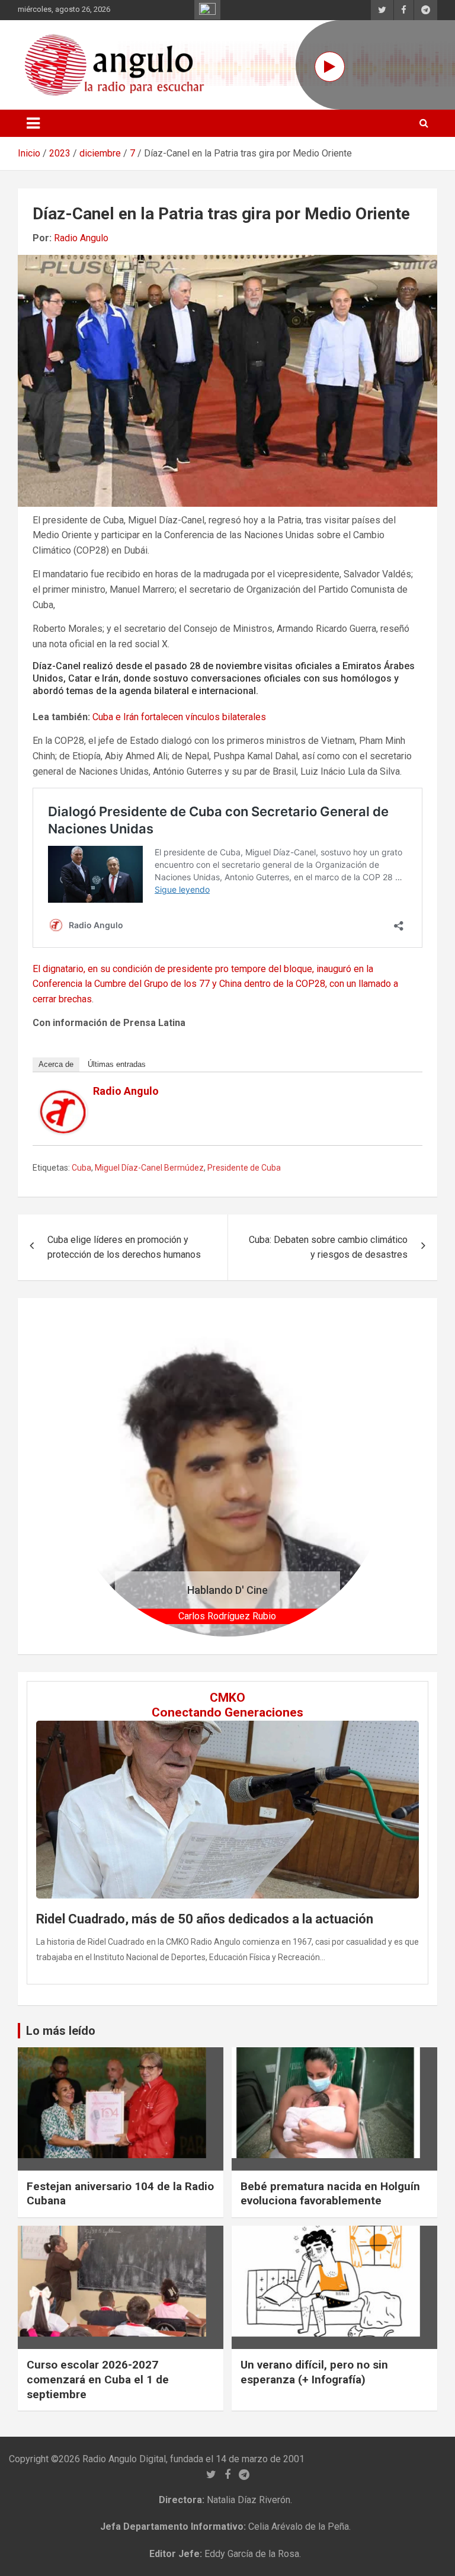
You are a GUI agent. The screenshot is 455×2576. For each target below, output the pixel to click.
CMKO (227, 1698)
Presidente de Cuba (244, 1168)
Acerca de (56, 1064)
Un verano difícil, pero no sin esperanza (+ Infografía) (314, 2372)
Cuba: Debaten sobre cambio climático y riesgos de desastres (328, 1247)
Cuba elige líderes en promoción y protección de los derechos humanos (124, 1247)
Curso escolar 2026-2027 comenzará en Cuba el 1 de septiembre (98, 2379)
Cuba (81, 1168)
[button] (91, 1476)
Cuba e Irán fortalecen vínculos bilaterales (179, 717)
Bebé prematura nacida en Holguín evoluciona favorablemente (330, 2194)
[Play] (330, 67)
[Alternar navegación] (33, 123)
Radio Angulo (81, 238)
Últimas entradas (117, 1064)
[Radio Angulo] (63, 1097)
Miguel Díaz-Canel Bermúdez (149, 1168)
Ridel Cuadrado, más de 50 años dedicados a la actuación (205, 1919)
